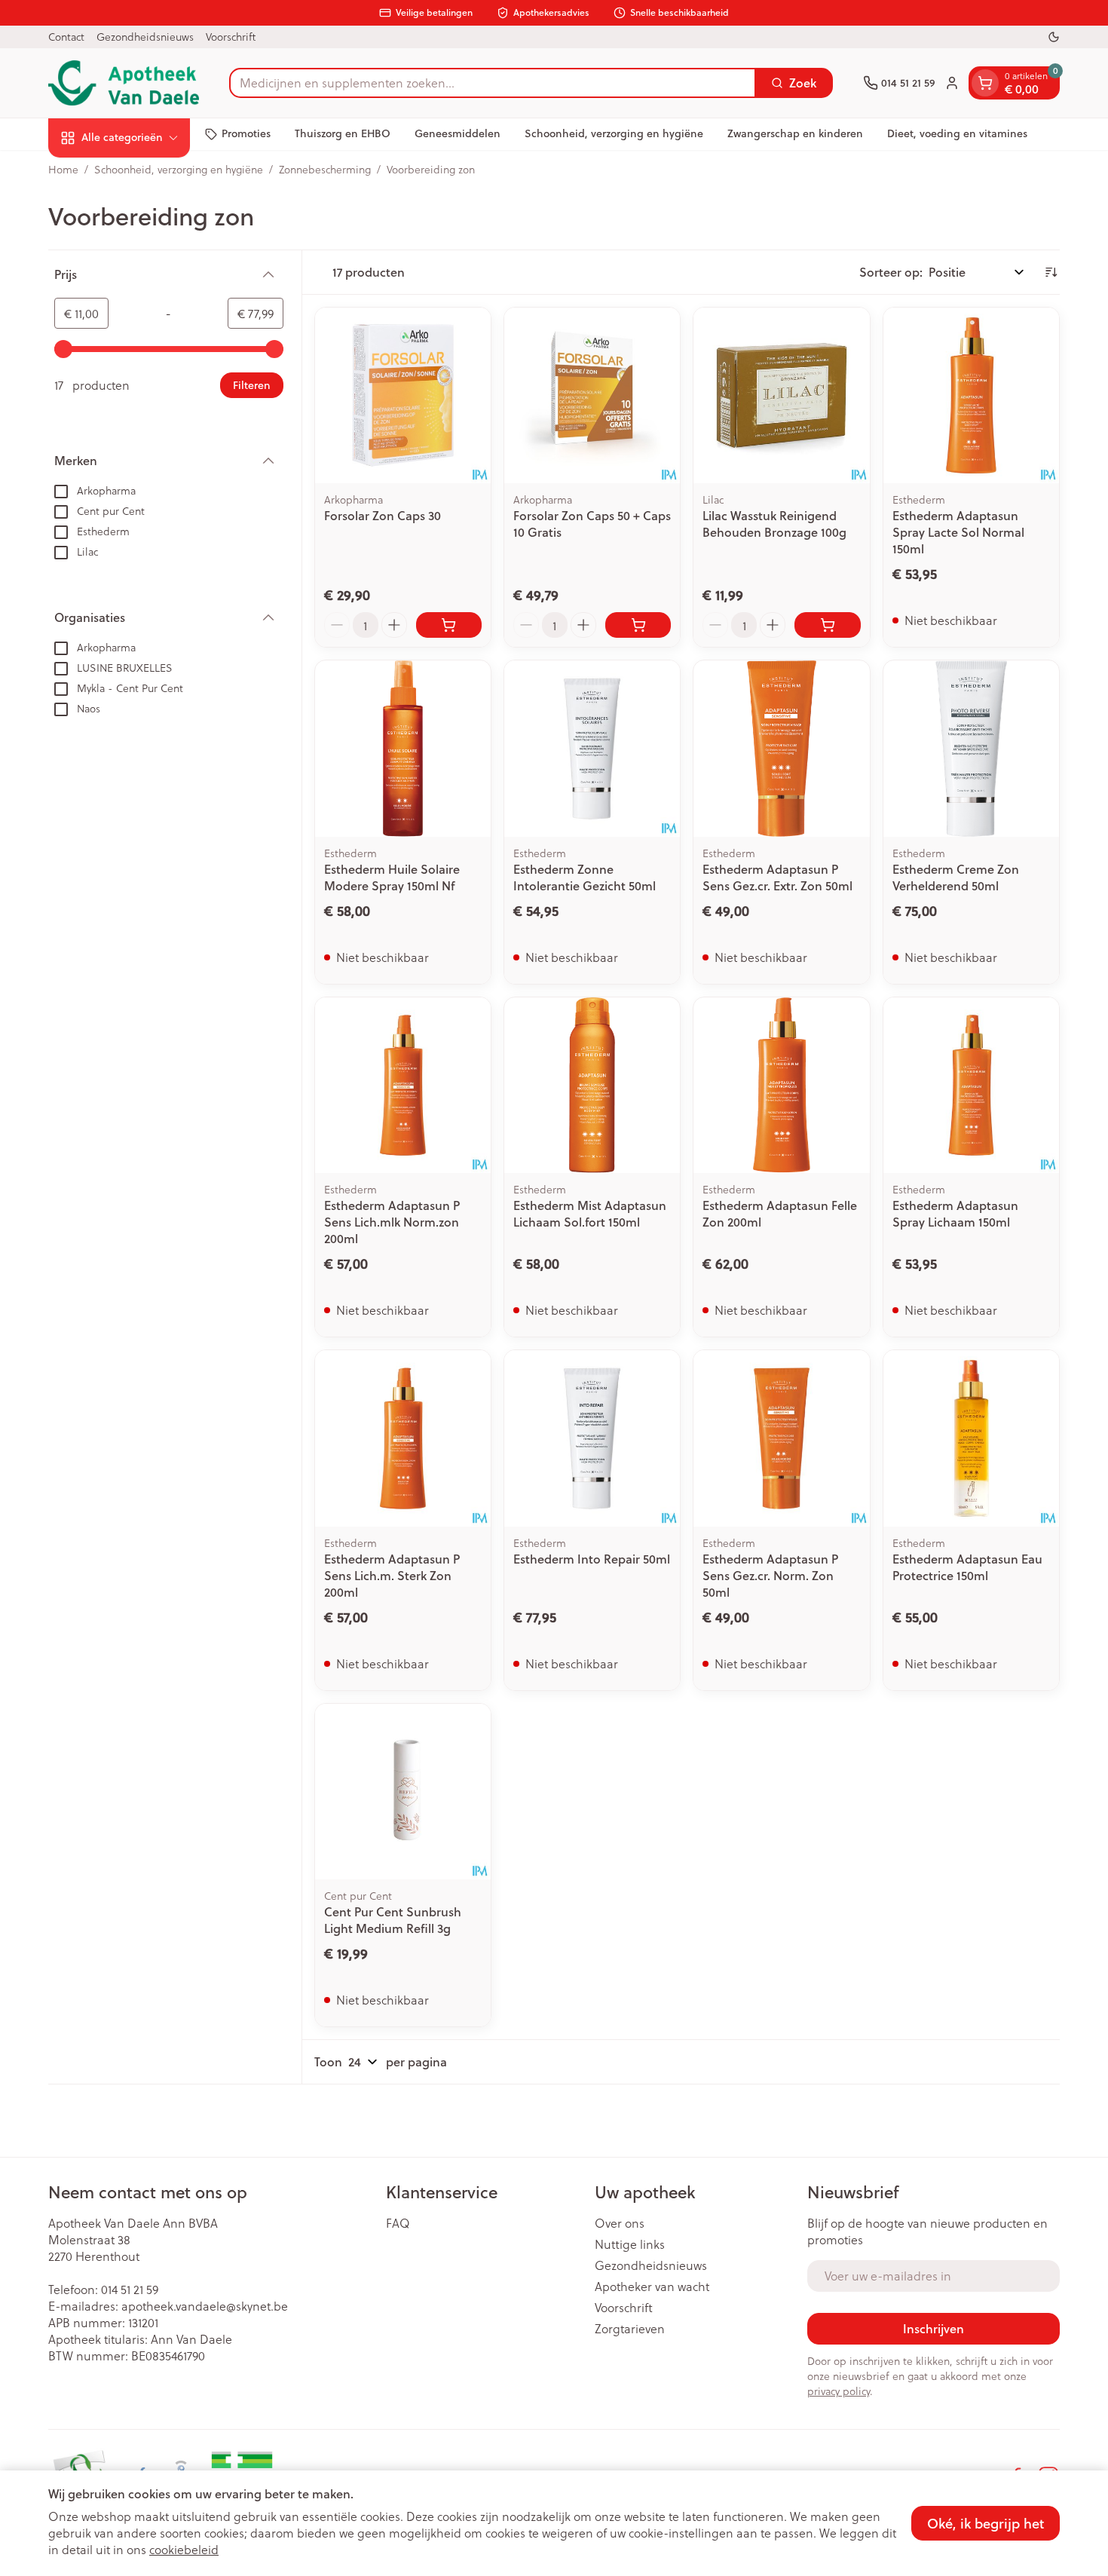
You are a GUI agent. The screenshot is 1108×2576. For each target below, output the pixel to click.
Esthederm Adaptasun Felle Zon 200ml (780, 1213)
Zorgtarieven (630, 2329)
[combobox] (493, 83)
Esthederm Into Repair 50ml (592, 1559)
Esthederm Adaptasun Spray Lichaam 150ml (955, 1213)
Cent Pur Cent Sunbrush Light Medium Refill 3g (393, 1920)
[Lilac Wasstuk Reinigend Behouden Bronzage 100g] (781, 395)
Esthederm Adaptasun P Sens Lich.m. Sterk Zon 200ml (392, 1575)
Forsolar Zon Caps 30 (383, 515)
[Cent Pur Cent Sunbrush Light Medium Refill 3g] (403, 1792)
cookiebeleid (184, 2549)
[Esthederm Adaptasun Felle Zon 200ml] (781, 1085)
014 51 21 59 (130, 2289)
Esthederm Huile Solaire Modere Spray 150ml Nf (392, 877)
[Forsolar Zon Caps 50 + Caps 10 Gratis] (592, 395)
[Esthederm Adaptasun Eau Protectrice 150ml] (971, 1438)
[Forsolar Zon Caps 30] (403, 395)
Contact (66, 37)
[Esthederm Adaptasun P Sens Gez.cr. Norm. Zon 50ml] (781, 1438)
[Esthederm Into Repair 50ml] (592, 1438)
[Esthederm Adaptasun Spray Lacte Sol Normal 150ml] (971, 395)
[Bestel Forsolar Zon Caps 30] (449, 625)
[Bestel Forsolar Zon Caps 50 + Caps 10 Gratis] (638, 625)
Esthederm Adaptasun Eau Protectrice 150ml (967, 1567)
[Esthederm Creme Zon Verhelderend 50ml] (971, 748)
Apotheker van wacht (652, 2287)
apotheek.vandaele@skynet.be (205, 2306)
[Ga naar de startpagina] (124, 83)
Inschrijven (934, 2328)
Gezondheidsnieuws (145, 37)
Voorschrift (231, 37)
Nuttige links (630, 2244)
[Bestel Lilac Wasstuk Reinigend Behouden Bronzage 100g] (827, 625)
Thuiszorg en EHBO (343, 133)
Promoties (246, 133)
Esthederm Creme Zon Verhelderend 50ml (956, 877)
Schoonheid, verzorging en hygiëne (614, 133)
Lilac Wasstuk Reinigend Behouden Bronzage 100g (774, 524)
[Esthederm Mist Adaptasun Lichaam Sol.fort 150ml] (592, 1085)
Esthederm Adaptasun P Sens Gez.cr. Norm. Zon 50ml (770, 1575)
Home (63, 170)
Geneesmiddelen (458, 133)
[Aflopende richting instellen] (1051, 272)
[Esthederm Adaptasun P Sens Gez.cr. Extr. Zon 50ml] (781, 748)
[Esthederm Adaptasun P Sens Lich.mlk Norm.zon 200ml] (403, 1085)
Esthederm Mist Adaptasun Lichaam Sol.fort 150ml (590, 1213)
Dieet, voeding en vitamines (957, 133)
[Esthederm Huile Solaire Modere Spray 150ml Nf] (403, 748)
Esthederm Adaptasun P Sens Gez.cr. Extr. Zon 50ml (777, 877)
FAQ (398, 2223)
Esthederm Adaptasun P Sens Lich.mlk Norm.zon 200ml (392, 1222)
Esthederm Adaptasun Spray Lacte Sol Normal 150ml (958, 532)
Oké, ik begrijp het (986, 2523)
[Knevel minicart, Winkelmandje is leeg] (985, 83)
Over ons (620, 2223)
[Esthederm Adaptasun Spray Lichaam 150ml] (971, 1085)
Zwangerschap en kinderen (795, 133)
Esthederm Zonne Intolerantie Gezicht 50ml (585, 877)
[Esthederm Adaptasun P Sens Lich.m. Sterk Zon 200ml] (403, 1438)
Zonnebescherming (325, 170)
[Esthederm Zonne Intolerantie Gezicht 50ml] (592, 748)
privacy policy (839, 2391)
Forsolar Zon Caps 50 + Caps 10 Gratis (592, 524)
